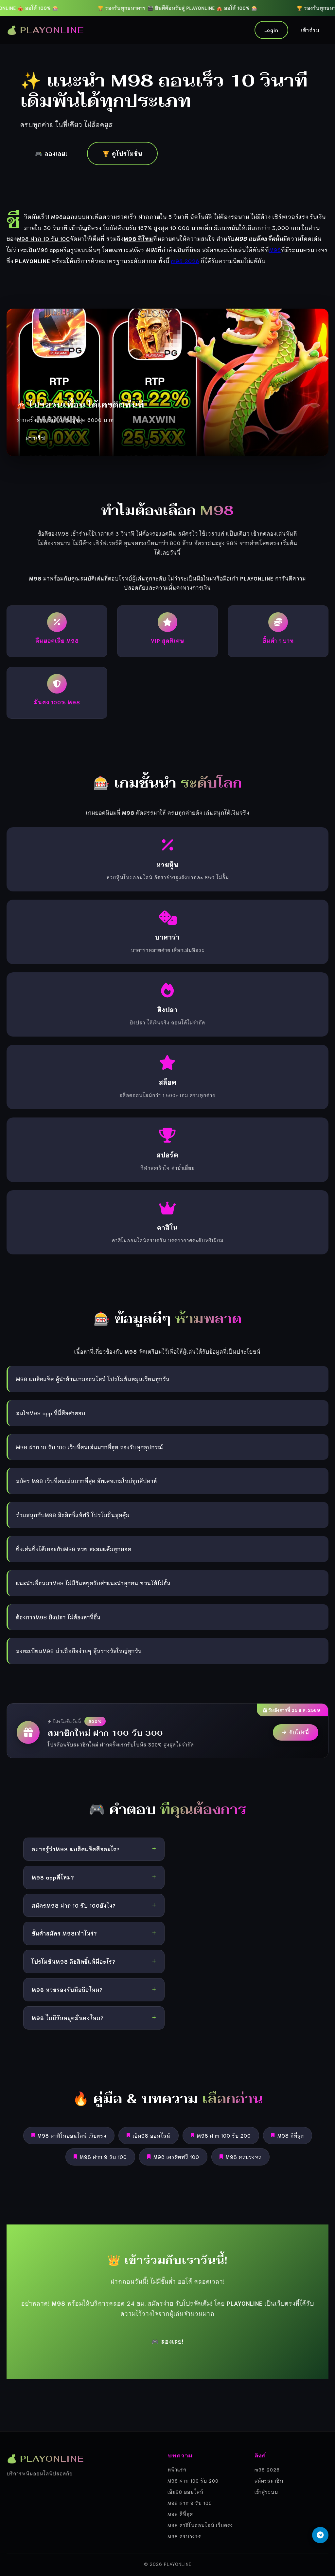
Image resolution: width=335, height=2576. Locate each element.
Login (271, 30)
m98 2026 (185, 260)
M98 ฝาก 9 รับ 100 (103, 2157)
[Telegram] (320, 2535)
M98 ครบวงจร (244, 2157)
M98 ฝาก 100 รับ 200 (224, 2135)
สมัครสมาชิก (269, 2481)
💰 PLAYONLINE (45, 30)
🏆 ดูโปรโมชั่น (122, 153)
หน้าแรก (177, 2469)
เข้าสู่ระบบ (266, 2492)
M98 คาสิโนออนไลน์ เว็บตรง (72, 2135)
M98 (275, 249)
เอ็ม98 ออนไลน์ (152, 2135)
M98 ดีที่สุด (291, 2135)
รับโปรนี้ (299, 1732)
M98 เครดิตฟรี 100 (176, 2157)
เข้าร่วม (310, 30)
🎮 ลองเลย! (51, 153)
